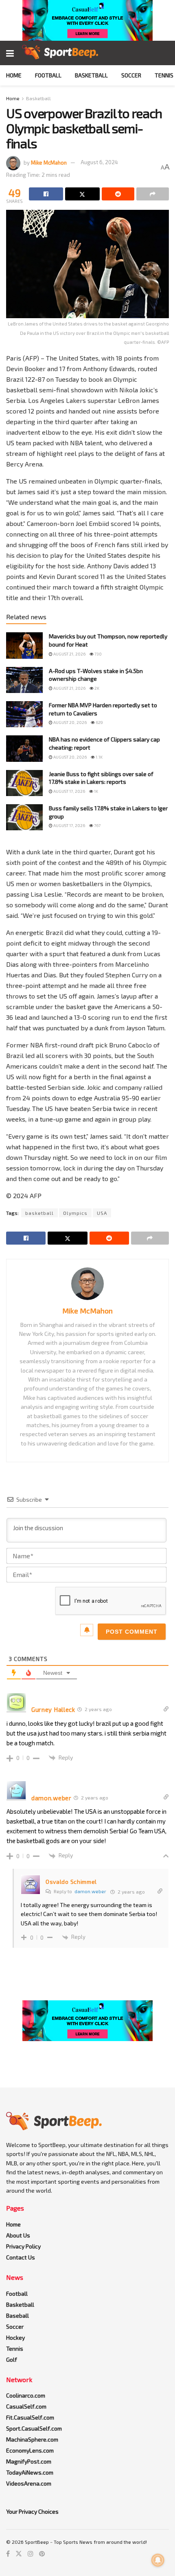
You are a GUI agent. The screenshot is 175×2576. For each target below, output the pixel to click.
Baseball (17, 2315)
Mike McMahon (49, 162)
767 (97, 825)
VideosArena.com (29, 2483)
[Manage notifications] (158, 2560)
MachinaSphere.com (32, 2439)
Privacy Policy (23, 2246)
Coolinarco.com (26, 2395)
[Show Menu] (10, 53)
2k (96, 688)
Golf (12, 2359)
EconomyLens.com (30, 2450)
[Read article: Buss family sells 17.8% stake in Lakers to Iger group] (24, 817)
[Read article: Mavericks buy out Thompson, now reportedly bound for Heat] (24, 645)
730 (98, 654)
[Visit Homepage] (60, 53)
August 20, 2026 (70, 722)
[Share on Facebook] (46, 194)
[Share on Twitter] (82, 194)
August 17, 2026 (69, 791)
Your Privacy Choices (32, 2511)
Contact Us (21, 2257)
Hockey (15, 2337)
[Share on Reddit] (118, 194)
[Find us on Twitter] (19, 2554)
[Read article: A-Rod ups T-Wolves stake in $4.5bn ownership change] (24, 680)
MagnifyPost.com (29, 2461)
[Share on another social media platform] (153, 194)
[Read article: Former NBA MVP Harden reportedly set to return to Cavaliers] (24, 714)
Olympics (75, 1213)
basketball (39, 1213)
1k (96, 791)
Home (14, 75)
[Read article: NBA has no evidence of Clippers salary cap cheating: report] (24, 748)
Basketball (91, 75)
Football (48, 75)
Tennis (164, 75)
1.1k (99, 757)
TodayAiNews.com (30, 2472)
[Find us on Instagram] (31, 2554)
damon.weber (90, 1891)
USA (102, 1213)
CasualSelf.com (26, 2406)
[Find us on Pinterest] (42, 2554)
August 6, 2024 (99, 162)
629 (99, 722)
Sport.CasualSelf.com (34, 2428)
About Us (18, 2235)
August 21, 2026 (69, 654)
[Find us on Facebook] (8, 2554)
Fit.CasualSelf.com (30, 2417)
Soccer (131, 75)
